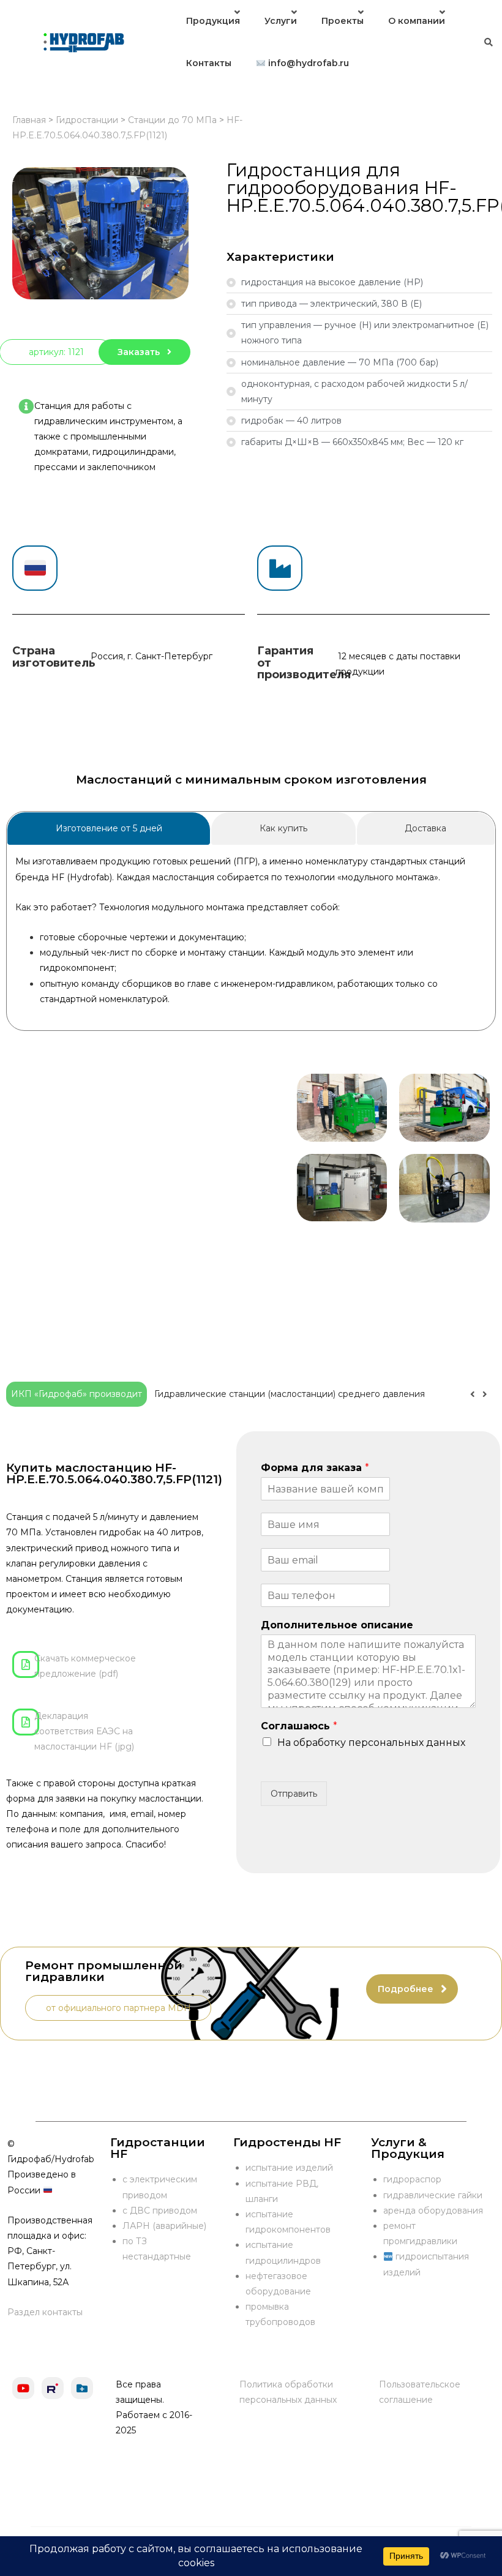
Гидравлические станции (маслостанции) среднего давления (290, 1394)
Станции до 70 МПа (172, 120)
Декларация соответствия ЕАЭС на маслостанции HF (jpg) (84, 1731)
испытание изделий (289, 2168)
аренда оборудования (433, 2211)
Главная (29, 120)
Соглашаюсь (299, 1726)
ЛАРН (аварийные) (164, 2226)
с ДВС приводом (160, 2211)
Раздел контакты (45, 2312)
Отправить (294, 1794)
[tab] (109, 829)
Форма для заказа (315, 1468)
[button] (485, 1395)
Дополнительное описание (337, 1625)
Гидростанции (87, 120)
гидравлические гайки (433, 2195)
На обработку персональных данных (371, 1743)
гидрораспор (412, 2179)
